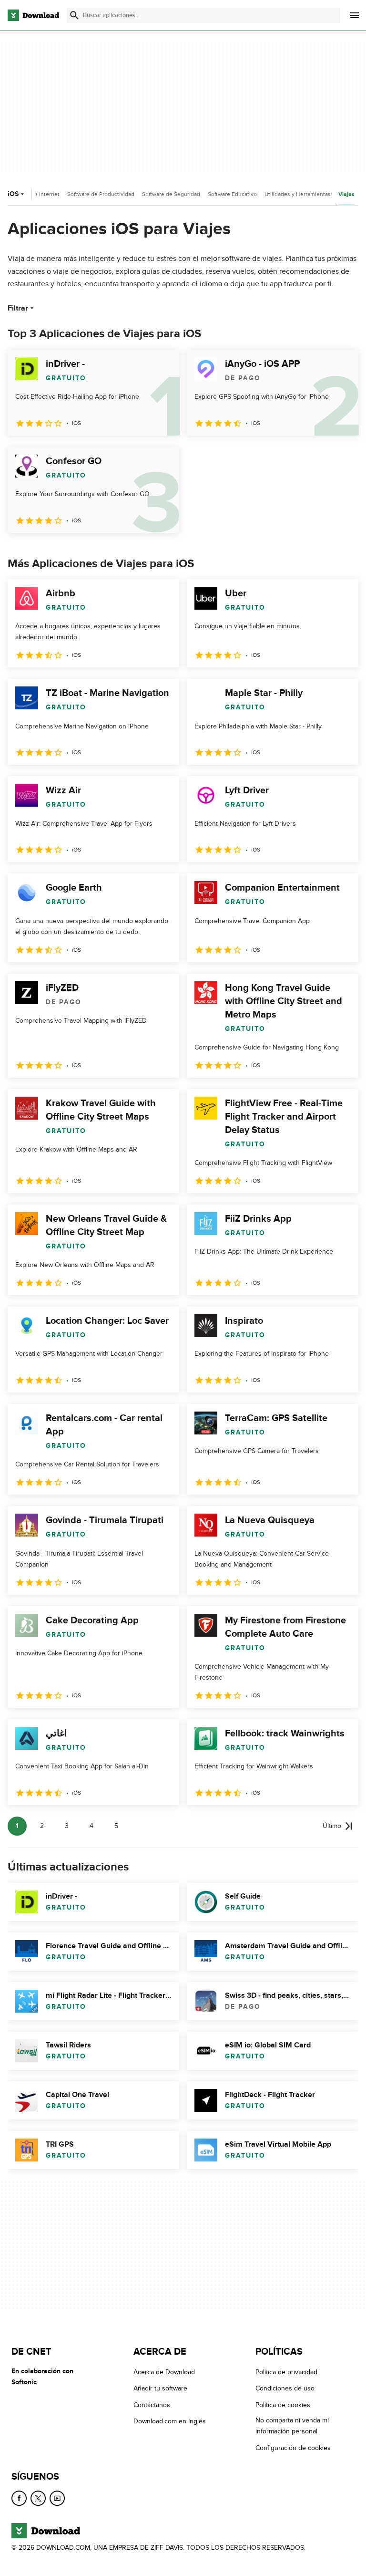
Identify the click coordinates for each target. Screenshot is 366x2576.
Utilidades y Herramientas (298, 194)
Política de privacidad (286, 2372)
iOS (13, 194)
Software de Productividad (101, 194)
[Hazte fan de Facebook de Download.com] (19, 2498)
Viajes (346, 194)
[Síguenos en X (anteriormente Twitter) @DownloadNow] (38, 2498)
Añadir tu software (160, 2388)
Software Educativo (232, 194)
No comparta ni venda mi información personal (292, 2426)
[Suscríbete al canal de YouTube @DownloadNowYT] (57, 2498)
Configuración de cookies (293, 2447)
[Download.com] (33, 15)
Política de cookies (283, 2405)
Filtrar (18, 308)
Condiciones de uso (285, 2388)
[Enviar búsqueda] (74, 15)
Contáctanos (152, 2405)
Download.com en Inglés (170, 2421)
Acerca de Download (164, 2372)
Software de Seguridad (171, 194)
